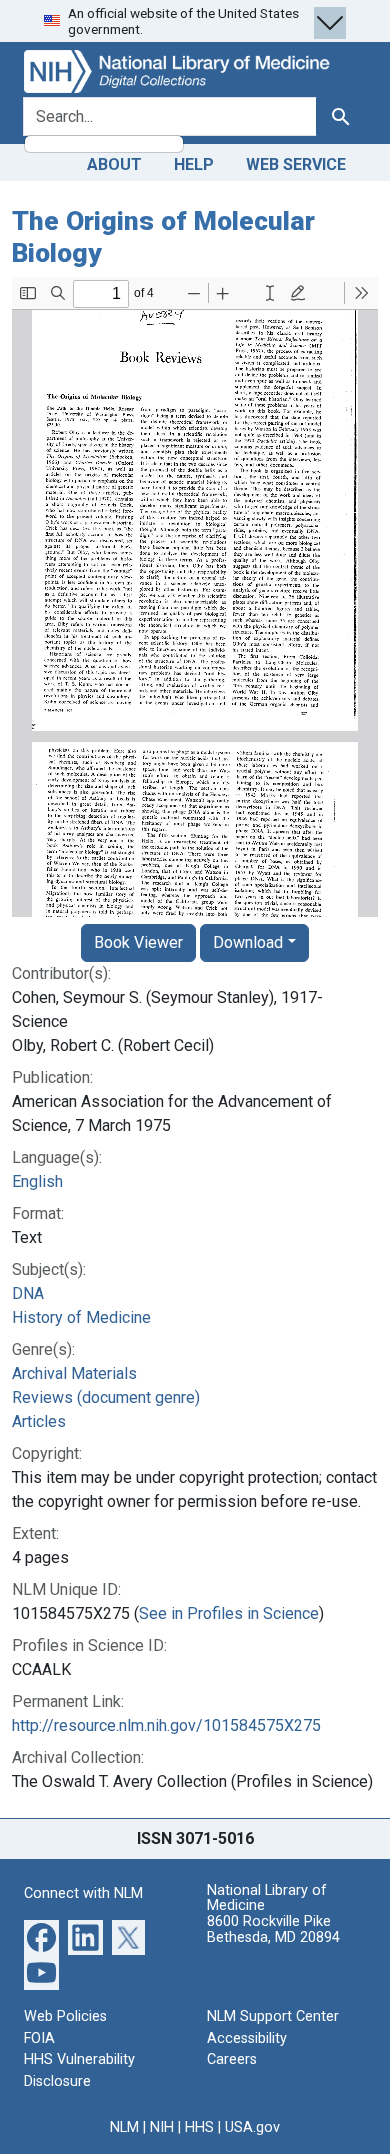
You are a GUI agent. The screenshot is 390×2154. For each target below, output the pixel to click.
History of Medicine (81, 1317)
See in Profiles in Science (229, 1613)
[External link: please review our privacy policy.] (41, 1936)
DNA (28, 1293)
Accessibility (247, 2038)
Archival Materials (74, 1373)
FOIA (39, 2038)
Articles (39, 1421)
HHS (199, 2127)
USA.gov (252, 2127)
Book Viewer (138, 942)
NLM (124, 2127)
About (114, 164)
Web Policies (65, 2016)
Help (194, 164)
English (37, 1181)
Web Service (296, 164)
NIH (162, 2127)
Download (248, 942)
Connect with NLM (83, 1893)
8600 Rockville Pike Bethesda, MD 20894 (273, 1929)
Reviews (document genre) (106, 1397)
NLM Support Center (273, 2016)
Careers (232, 2059)
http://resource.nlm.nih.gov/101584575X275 (166, 1725)
